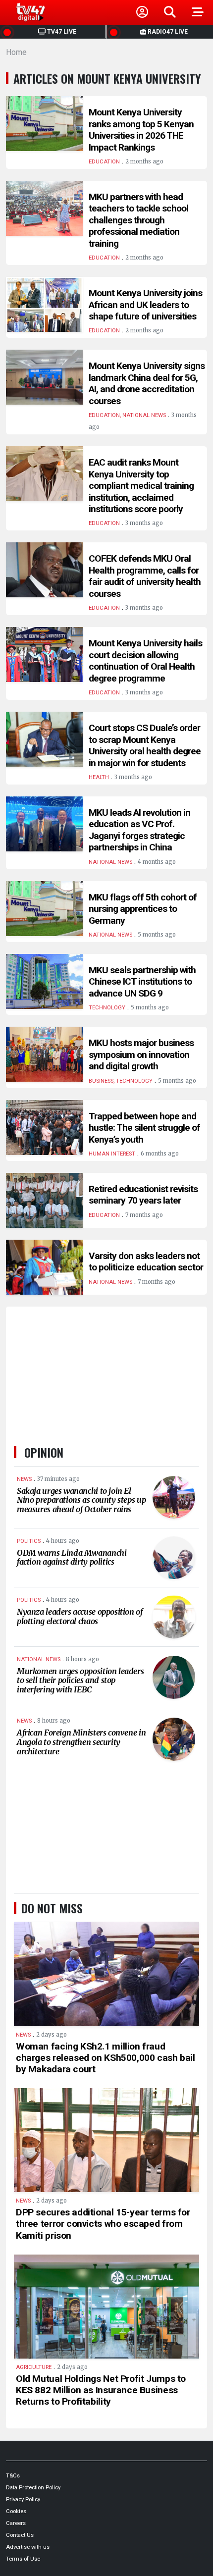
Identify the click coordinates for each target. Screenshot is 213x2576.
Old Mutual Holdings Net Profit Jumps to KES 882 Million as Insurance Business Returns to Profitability (101, 2390)
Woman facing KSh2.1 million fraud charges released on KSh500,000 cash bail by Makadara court (106, 2058)
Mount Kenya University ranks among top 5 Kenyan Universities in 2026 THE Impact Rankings (141, 130)
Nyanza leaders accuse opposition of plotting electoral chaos (80, 1616)
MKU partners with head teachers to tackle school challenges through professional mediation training (138, 220)
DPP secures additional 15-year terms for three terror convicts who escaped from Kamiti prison (103, 2224)
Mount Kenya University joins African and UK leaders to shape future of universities (145, 305)
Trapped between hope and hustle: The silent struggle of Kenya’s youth (144, 1128)
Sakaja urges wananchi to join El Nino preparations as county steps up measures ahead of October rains (81, 1500)
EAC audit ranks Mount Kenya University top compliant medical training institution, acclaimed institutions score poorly (141, 486)
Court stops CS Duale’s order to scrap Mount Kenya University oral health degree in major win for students (145, 745)
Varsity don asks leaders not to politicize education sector (146, 1262)
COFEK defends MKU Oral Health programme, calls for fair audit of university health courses (145, 576)
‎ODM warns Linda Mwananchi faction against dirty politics (72, 1557)
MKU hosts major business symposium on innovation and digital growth (141, 1054)
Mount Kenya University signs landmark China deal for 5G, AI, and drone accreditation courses (147, 383)
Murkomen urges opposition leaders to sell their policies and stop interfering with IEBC (80, 1680)
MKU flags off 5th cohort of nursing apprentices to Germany (143, 909)
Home (16, 52)
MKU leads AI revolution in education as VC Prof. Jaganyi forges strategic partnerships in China (139, 830)
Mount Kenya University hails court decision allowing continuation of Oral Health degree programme (145, 661)
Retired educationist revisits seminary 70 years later (143, 1195)
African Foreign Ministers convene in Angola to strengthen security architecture (81, 1742)
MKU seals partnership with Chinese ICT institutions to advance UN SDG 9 (142, 982)
